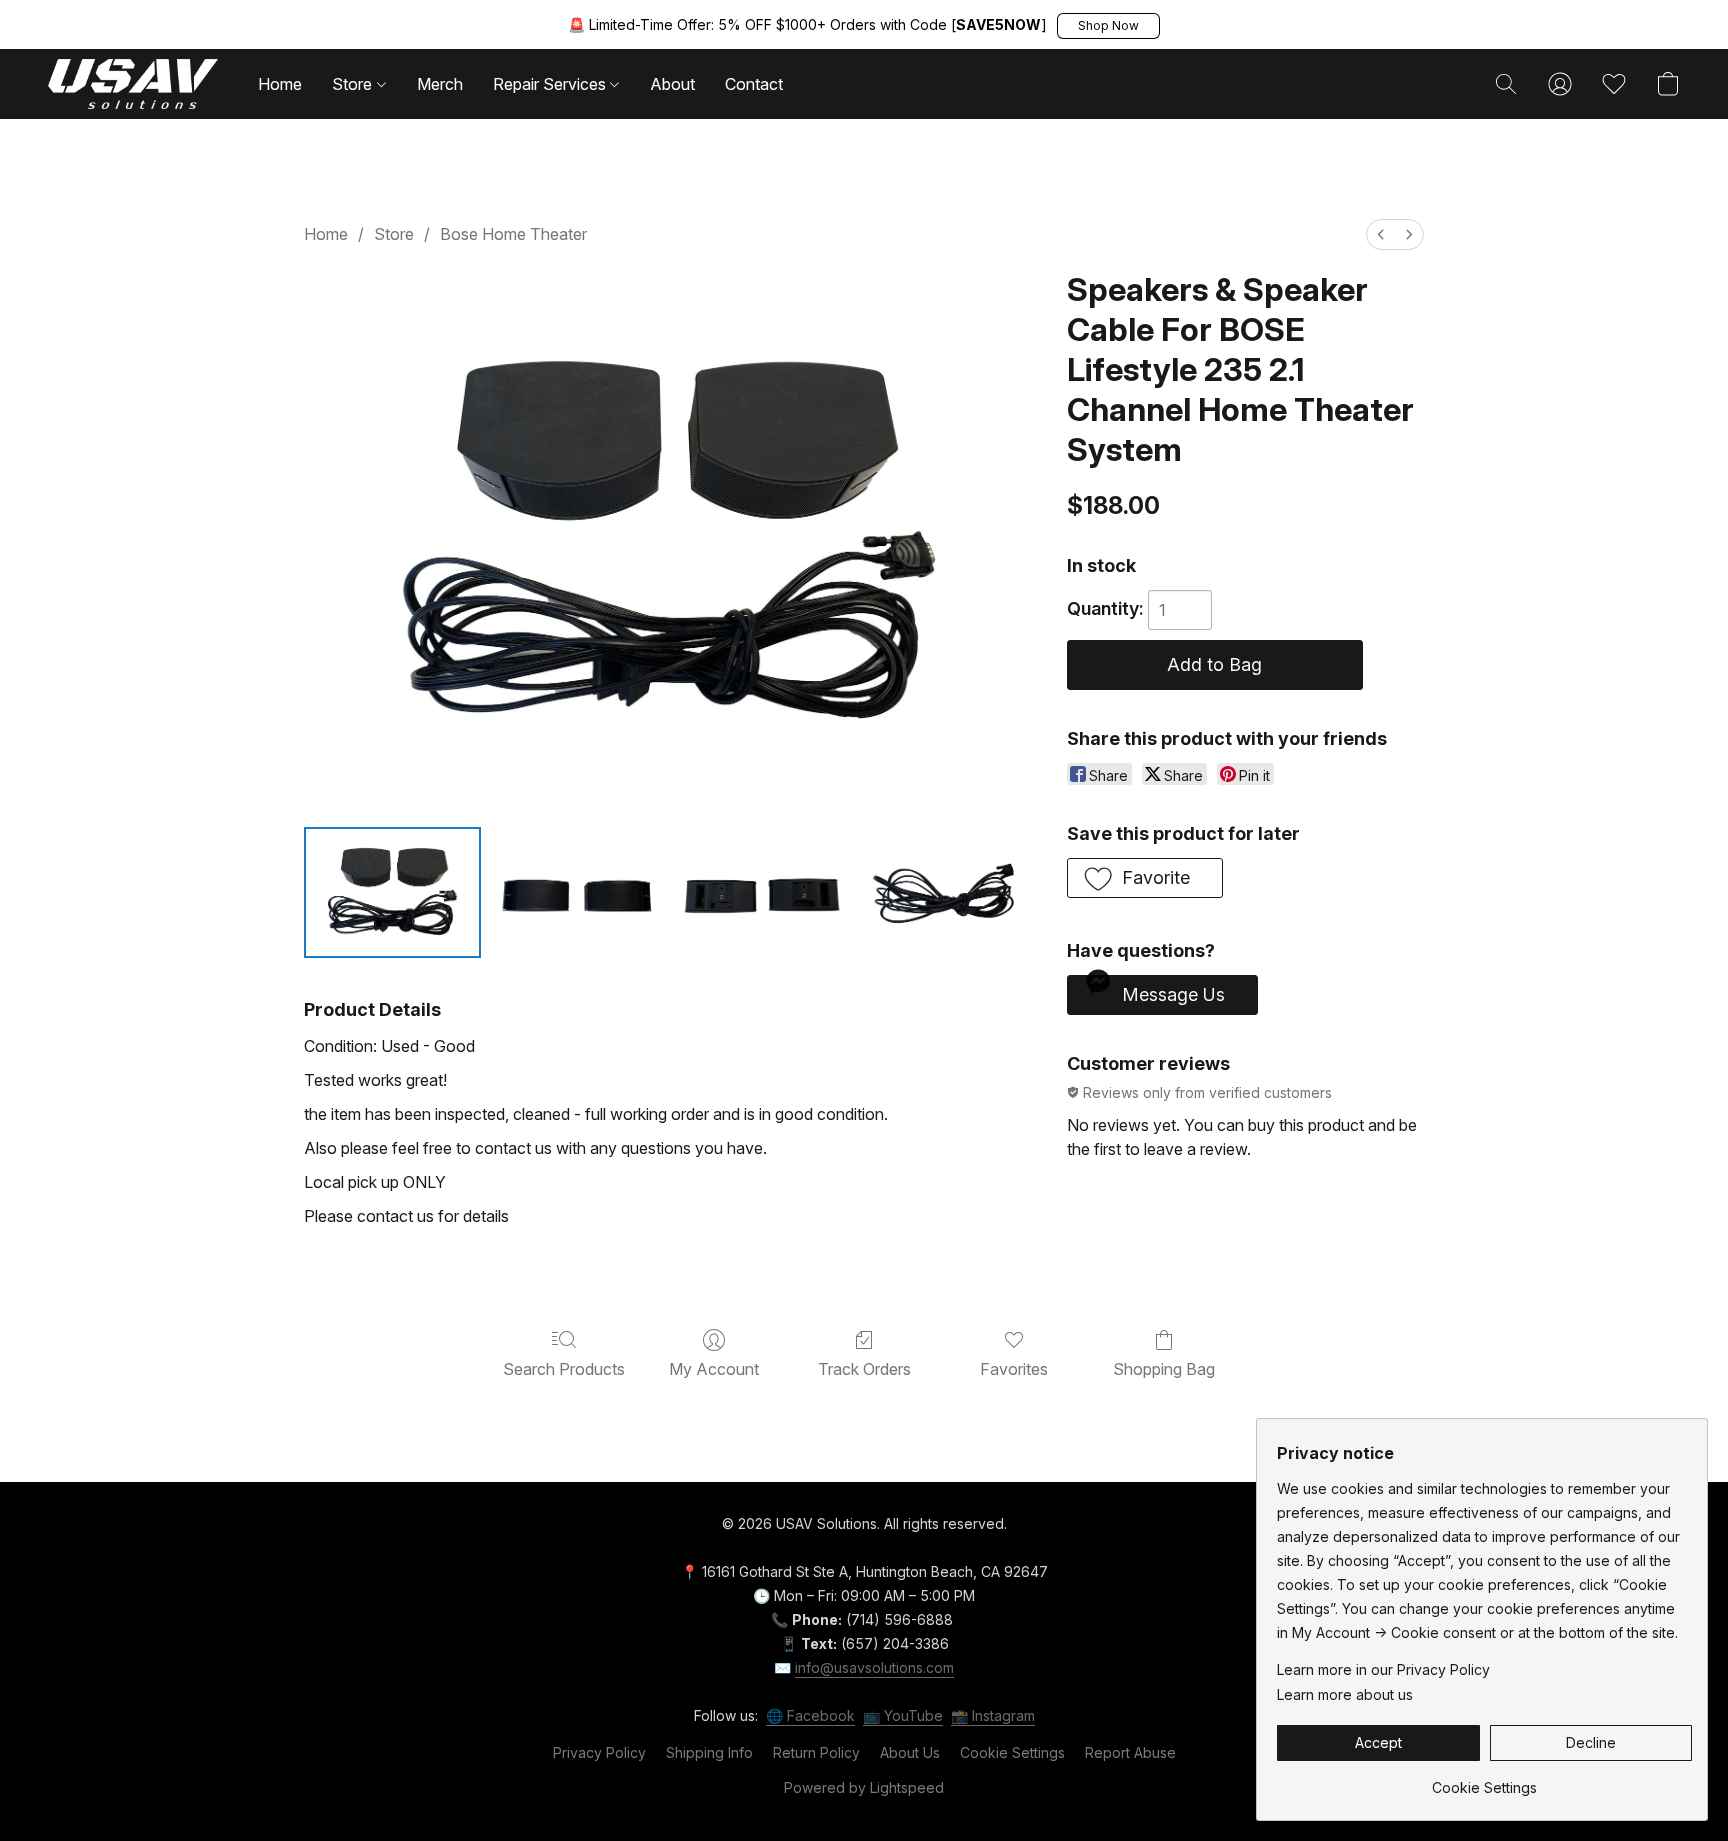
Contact (754, 84)
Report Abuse (1130, 1752)
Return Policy (816, 1752)
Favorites (1014, 1369)
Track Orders (864, 1369)
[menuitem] (1381, 234)
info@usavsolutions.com (874, 1667)
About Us (910, 1752)
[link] (1484, 1780)
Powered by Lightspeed (864, 1787)
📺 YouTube (903, 1715)
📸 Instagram (993, 1715)
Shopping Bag (1164, 1369)
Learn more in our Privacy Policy (1383, 1669)
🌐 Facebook (810, 1715)
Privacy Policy (599, 1752)
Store (354, 84)
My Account (714, 1369)
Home (280, 84)
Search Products (564, 1369)
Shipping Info (709, 1752)
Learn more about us (1345, 1694)
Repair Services (551, 84)
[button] (1108, 26)
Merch (440, 84)
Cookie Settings (1012, 1752)
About (672, 84)
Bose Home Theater (513, 234)
